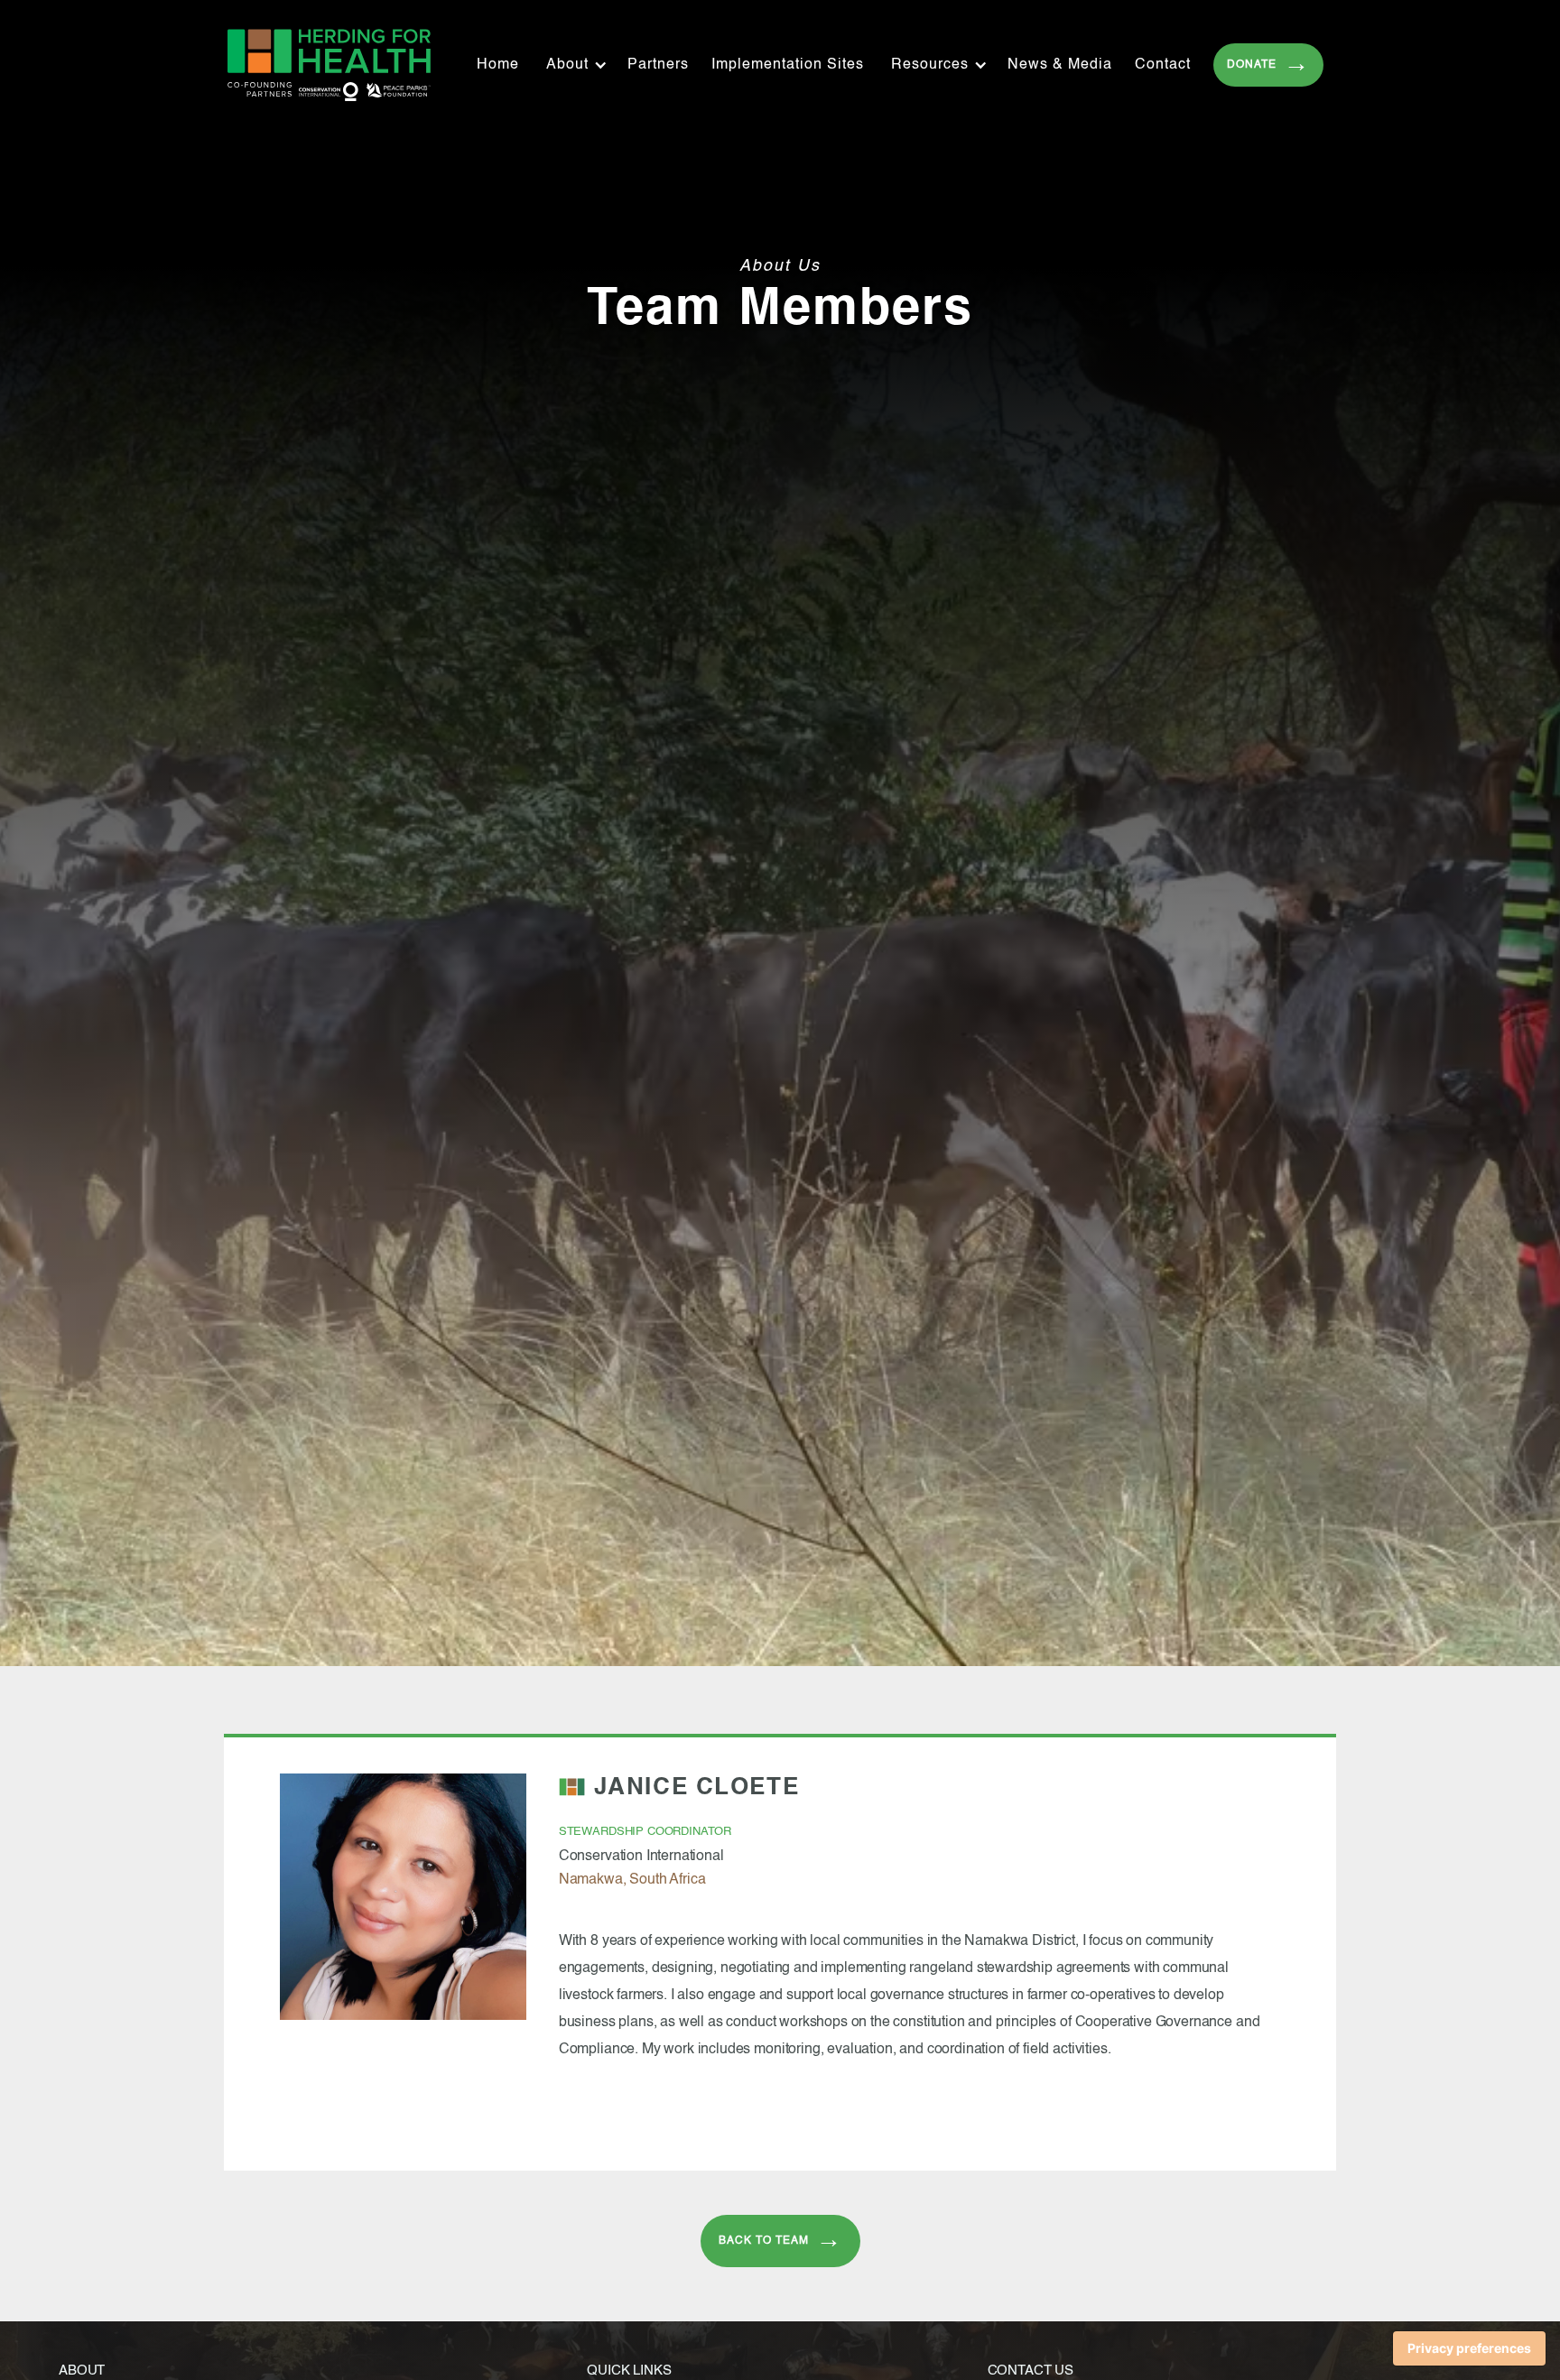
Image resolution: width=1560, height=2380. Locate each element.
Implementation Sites (788, 65)
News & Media (1060, 65)
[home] (329, 65)
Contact (1163, 65)
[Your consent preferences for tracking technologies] (1469, 2348)
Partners (658, 65)
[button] (582, 65)
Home (498, 65)
